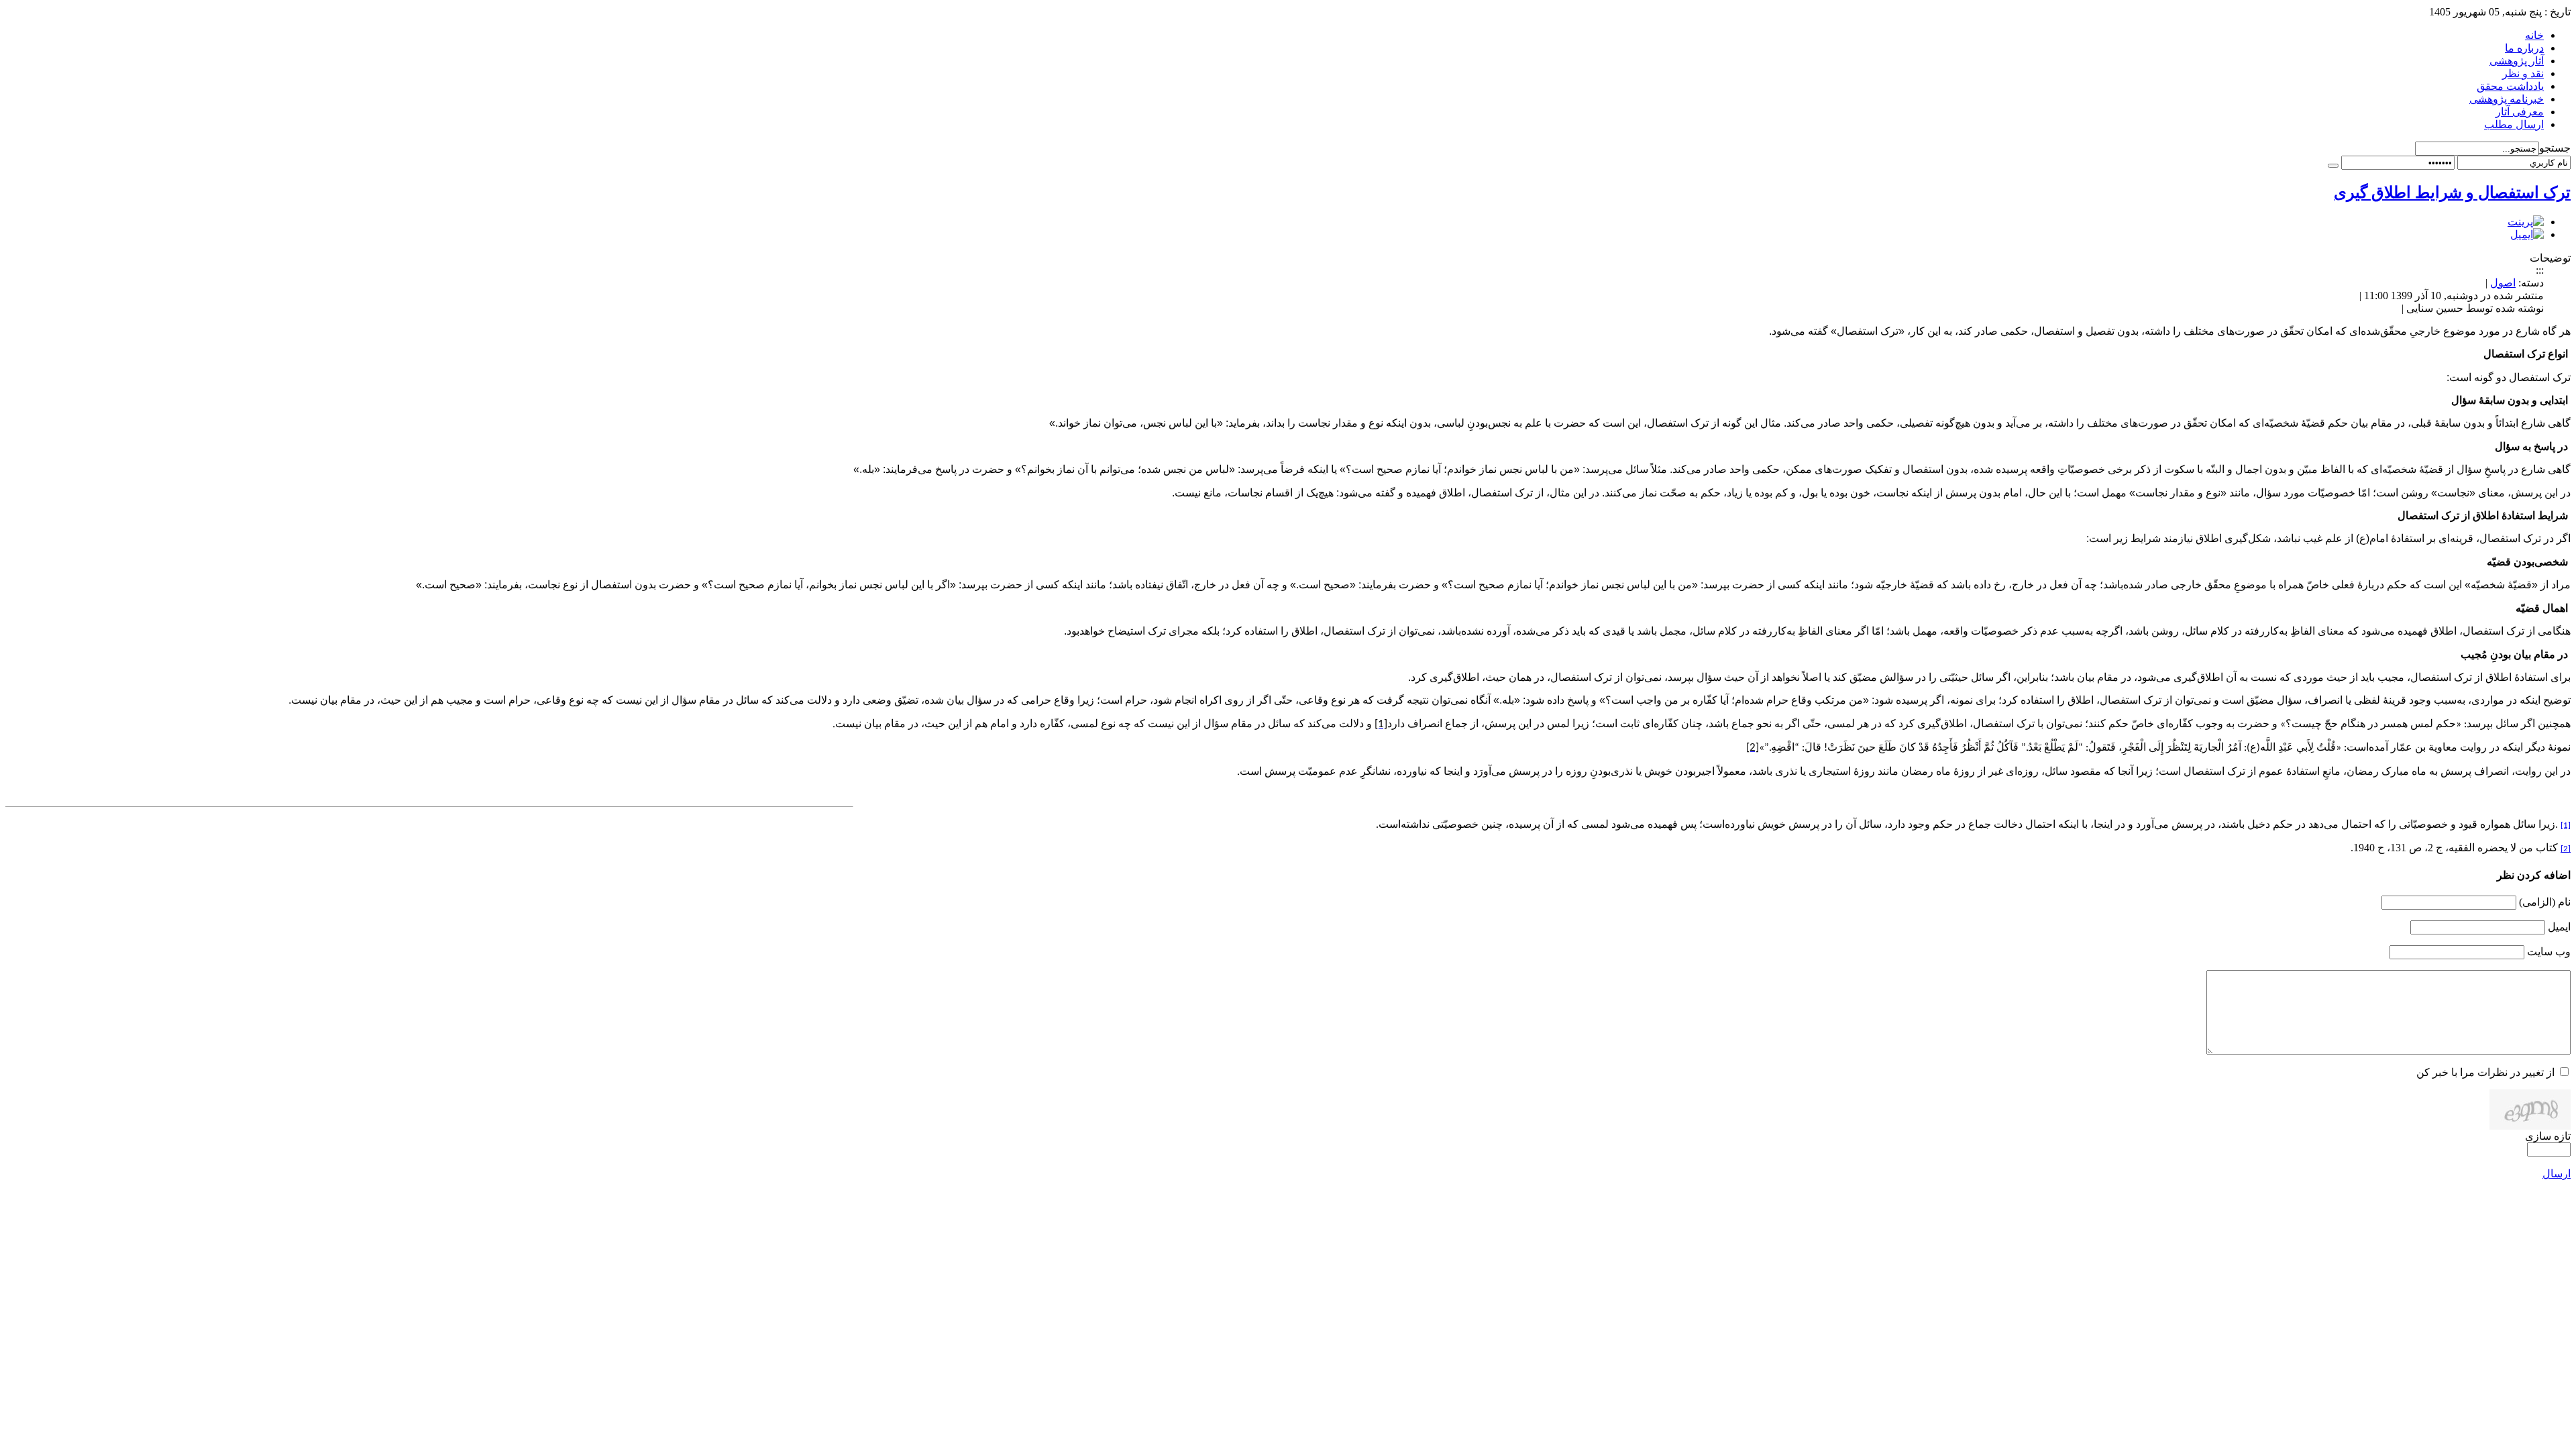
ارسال (2557, 1174)
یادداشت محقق (2510, 86)
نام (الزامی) (2545, 902)
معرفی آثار (2520, 112)
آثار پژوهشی (2517, 61)
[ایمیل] (2527, 234)
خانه (2534, 35)
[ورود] (2333, 166)
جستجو (2555, 148)
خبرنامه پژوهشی (2507, 99)
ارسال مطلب (2514, 124)
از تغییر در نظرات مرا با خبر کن (2485, 1072)
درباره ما (2524, 48)
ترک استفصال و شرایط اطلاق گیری (2452, 193)
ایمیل (2559, 927)
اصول (2503, 283)
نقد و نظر (2523, 73)
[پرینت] (2526, 222)
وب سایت (2549, 952)
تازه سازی (2548, 1136)
